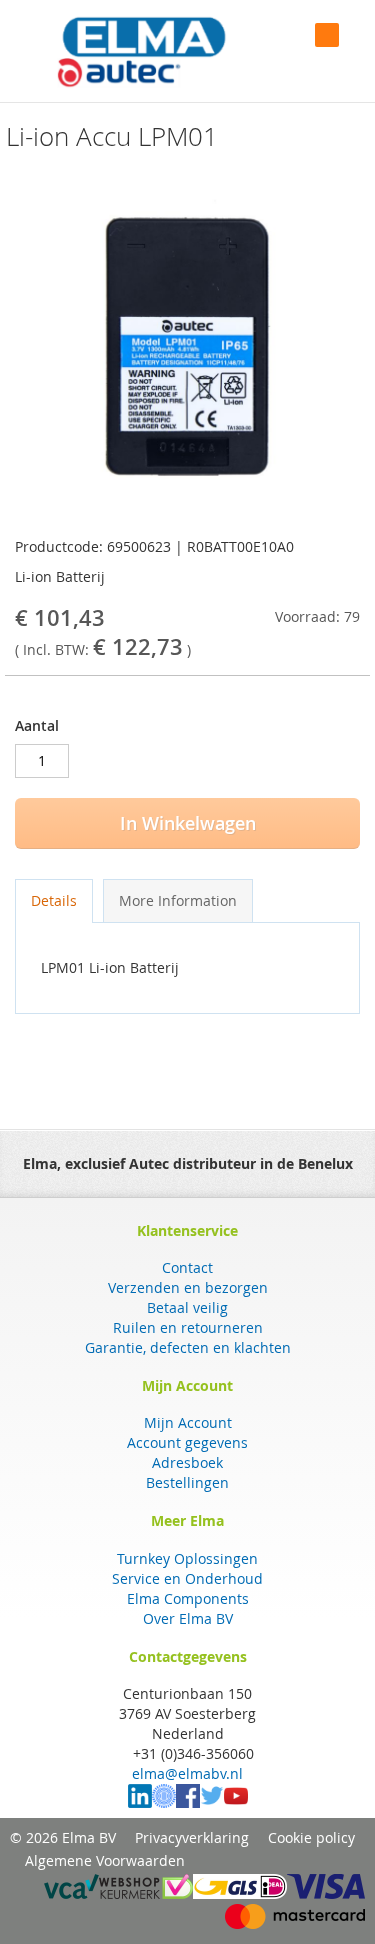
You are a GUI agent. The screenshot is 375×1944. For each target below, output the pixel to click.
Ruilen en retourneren (188, 1327)
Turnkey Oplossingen (187, 1558)
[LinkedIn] (140, 1802)
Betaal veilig (187, 1307)
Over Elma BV (188, 1618)
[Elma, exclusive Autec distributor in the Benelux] (141, 51)
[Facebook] (188, 1802)
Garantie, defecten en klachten (188, 1347)
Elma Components (188, 1598)
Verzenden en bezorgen (188, 1287)
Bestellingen (187, 1482)
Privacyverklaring (192, 1837)
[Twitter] (212, 1802)
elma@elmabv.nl (187, 1773)
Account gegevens (187, 1442)
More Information (178, 900)
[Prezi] (164, 1802)
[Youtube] (236, 1802)
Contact (187, 1267)
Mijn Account (188, 1422)
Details (54, 900)
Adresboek (187, 1462)
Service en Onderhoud (187, 1578)
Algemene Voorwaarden (105, 1860)
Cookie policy (311, 1837)
